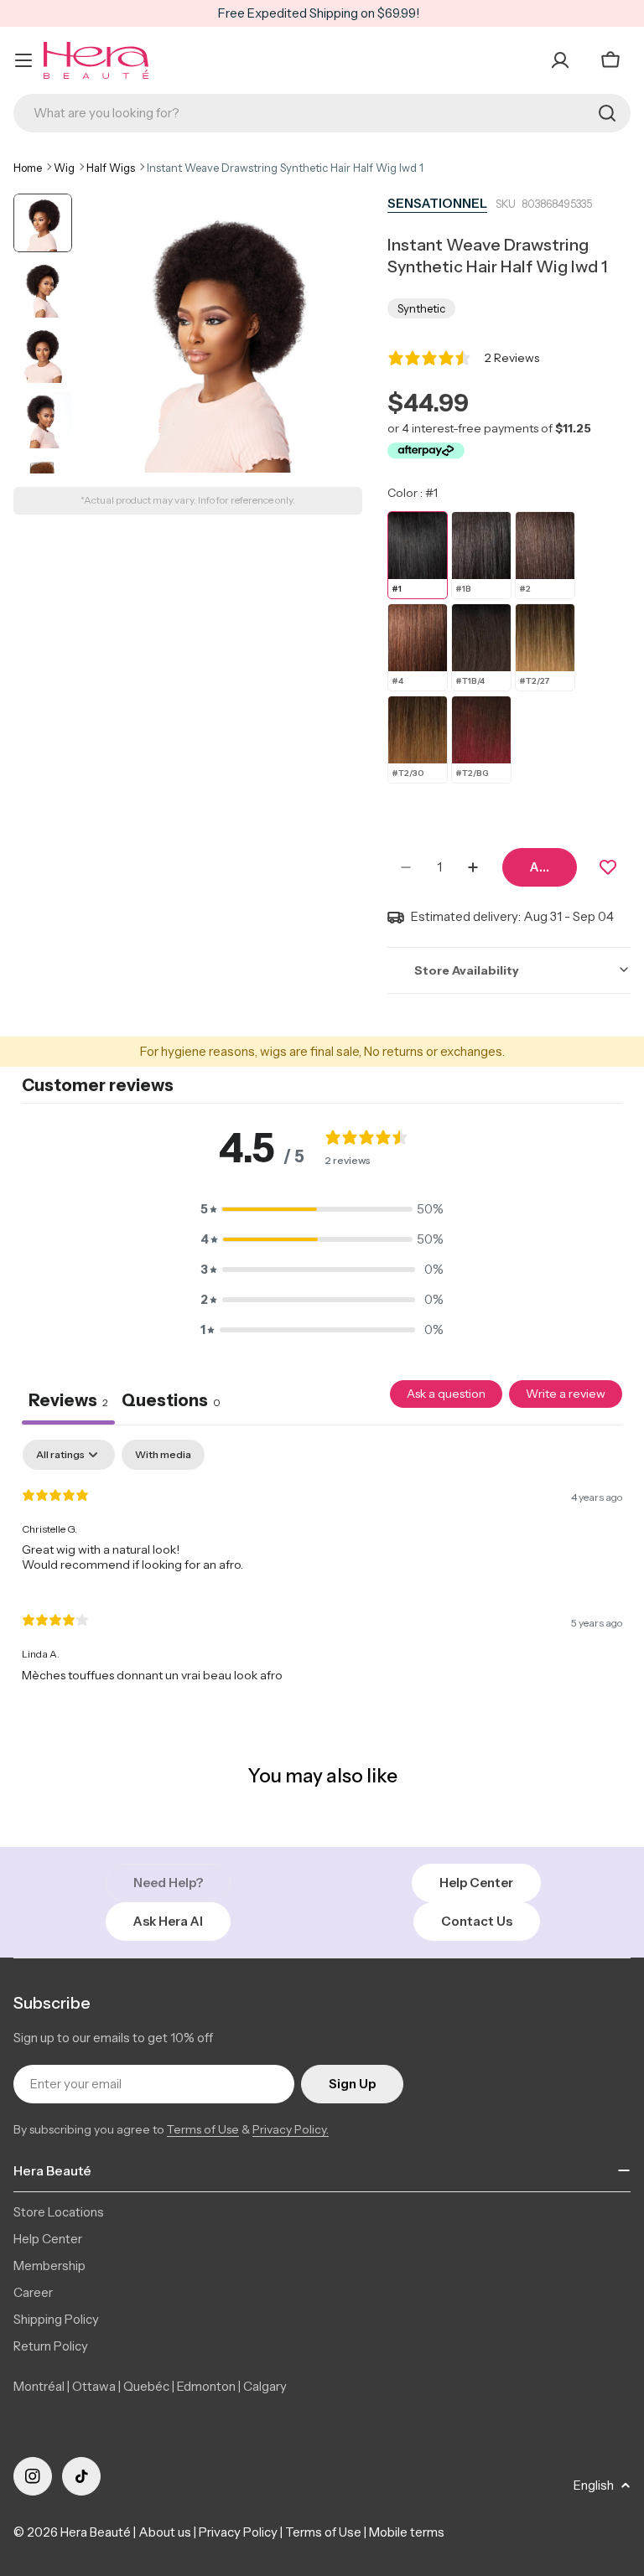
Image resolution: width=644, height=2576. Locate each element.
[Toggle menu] (23, 60)
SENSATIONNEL (437, 203)
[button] (322, 1209)
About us (165, 2532)
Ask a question (446, 1394)
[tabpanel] (322, 1568)
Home (28, 168)
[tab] (171, 1403)
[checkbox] (163, 1455)
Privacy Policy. (291, 2129)
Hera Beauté (96, 2532)
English (594, 2485)
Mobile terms (407, 2532)
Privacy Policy (238, 2532)
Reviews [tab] (68, 1400)
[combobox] (322, 113)
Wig (64, 168)
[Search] (607, 113)
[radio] (418, 555)
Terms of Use (203, 2129)
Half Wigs (111, 168)
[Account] (560, 60)
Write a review (566, 1394)
